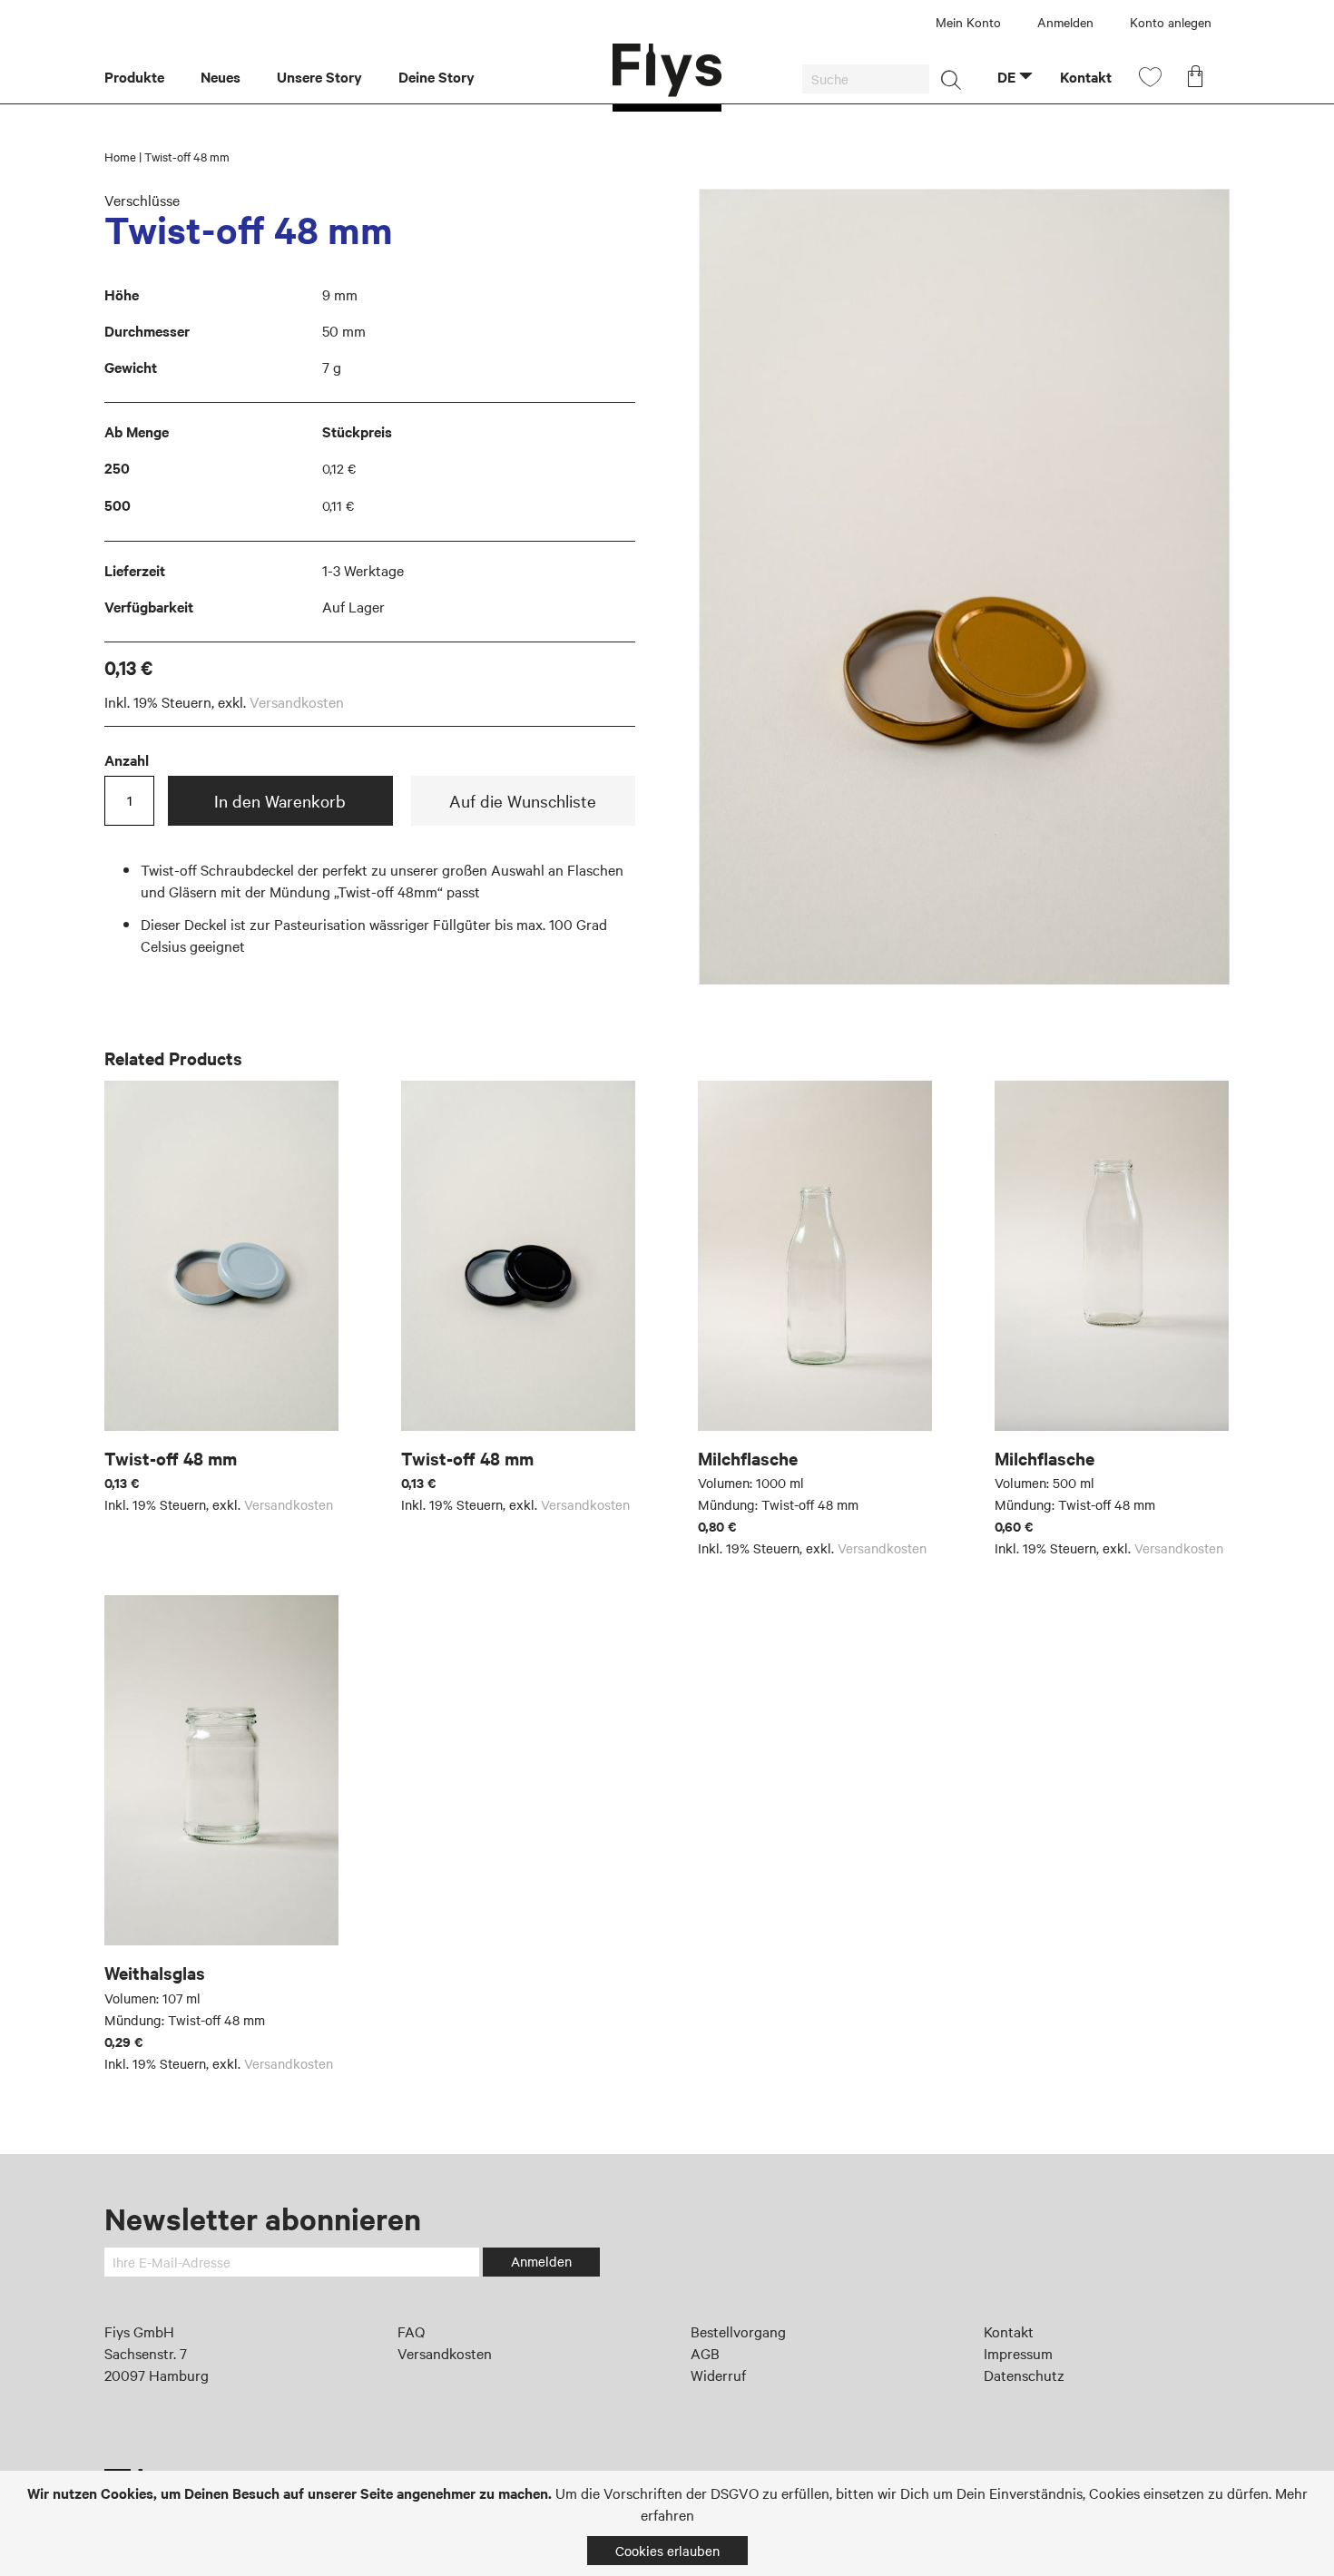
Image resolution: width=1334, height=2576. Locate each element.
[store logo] (667, 78)
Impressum (1018, 2353)
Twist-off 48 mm (171, 1458)
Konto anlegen (1171, 22)
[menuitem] (143, 78)
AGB (705, 2353)
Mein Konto (968, 22)
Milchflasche (748, 1458)
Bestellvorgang (738, 2331)
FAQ (411, 2331)
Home (120, 156)
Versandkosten (297, 701)
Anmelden (1065, 22)
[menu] (358, 78)
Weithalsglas (155, 1973)
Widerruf (718, 2375)
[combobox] (866, 79)
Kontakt (1009, 2331)
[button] (1015, 76)
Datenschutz (1024, 2375)
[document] (667, 2523)
